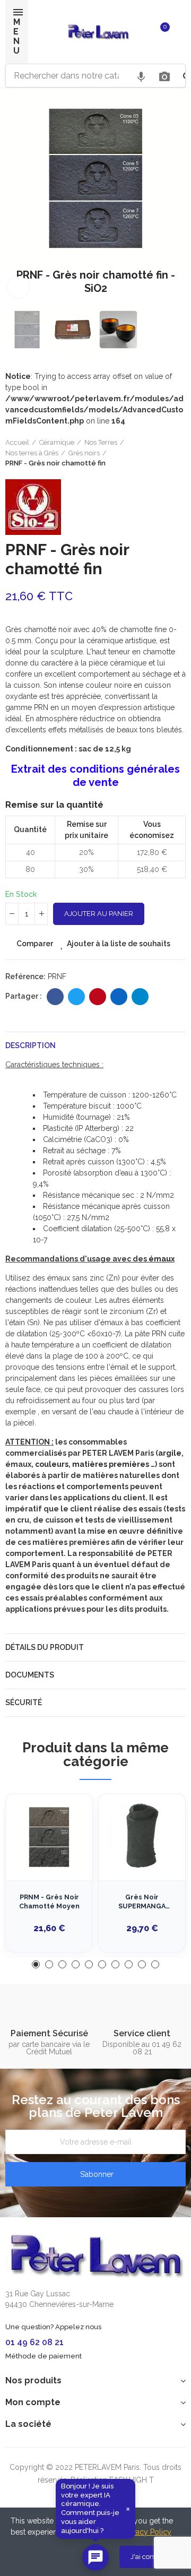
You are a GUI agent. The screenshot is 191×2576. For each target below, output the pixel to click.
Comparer (35, 944)
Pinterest (98, 997)
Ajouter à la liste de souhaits (119, 944)
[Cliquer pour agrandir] (19, 287)
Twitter (76, 997)
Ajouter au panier (99, 914)
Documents (30, 1675)
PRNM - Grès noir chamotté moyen (49, 1902)
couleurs (52, 1464)
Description (31, 1045)
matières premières (111, 1464)
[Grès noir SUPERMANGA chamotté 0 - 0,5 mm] (142, 1837)
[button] (16, 197)
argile (170, 1453)
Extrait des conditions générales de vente (95, 776)
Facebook (55, 997)
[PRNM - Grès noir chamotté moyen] (49, 1837)
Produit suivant (178, 453)
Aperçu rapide (66, 1855)
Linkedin (119, 997)
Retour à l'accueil (164, 453)
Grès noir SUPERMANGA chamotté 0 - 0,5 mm (142, 1902)
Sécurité (24, 1702)
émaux (162, 1259)
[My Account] (180, 32)
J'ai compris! (150, 2557)
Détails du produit (45, 1647)
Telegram (140, 997)
